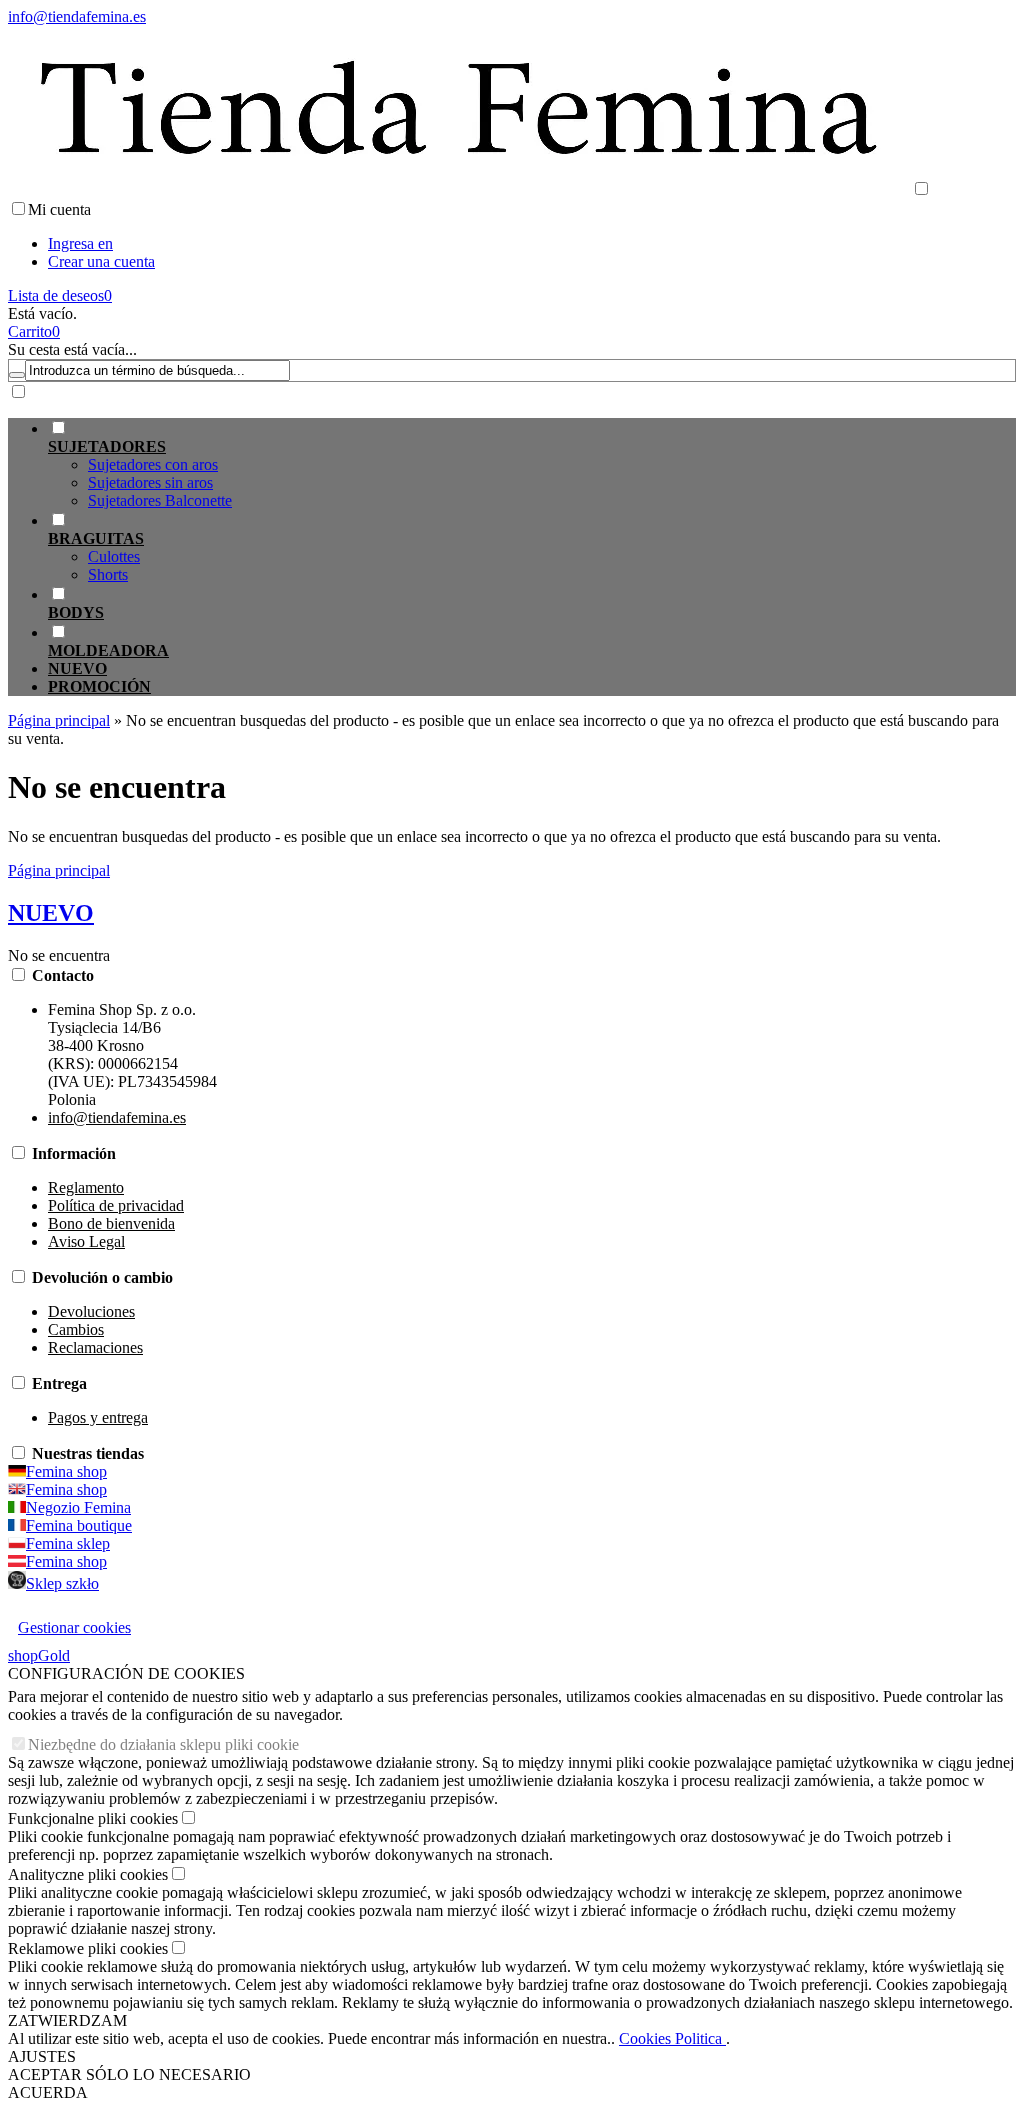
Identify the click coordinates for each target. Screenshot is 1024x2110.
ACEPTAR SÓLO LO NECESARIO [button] (129, 2074)
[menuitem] (532, 464)
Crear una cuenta (101, 261)
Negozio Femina (78, 1507)
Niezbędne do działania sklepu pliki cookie (163, 1744)
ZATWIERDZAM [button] (67, 2020)
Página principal (59, 870)
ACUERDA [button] (48, 2092)
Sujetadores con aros (153, 464)
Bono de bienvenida (111, 1223)
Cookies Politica (672, 2038)
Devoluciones (91, 1311)
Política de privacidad (116, 1205)
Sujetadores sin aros (150, 482)
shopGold (39, 1655)
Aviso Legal (86, 1241)
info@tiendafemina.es (77, 16)
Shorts (108, 574)
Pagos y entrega (98, 1417)
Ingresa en (80, 243)
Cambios (76, 1329)
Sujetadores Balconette (160, 500)
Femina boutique (79, 1525)
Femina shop (66, 1471)
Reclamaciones (95, 1347)
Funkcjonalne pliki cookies (93, 1818)
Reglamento (86, 1187)
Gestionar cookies (74, 1627)
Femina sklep (68, 1543)
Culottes (114, 556)
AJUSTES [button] (42, 2056)
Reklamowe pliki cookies (88, 1948)
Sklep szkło (62, 1583)
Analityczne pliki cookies (88, 1874)
